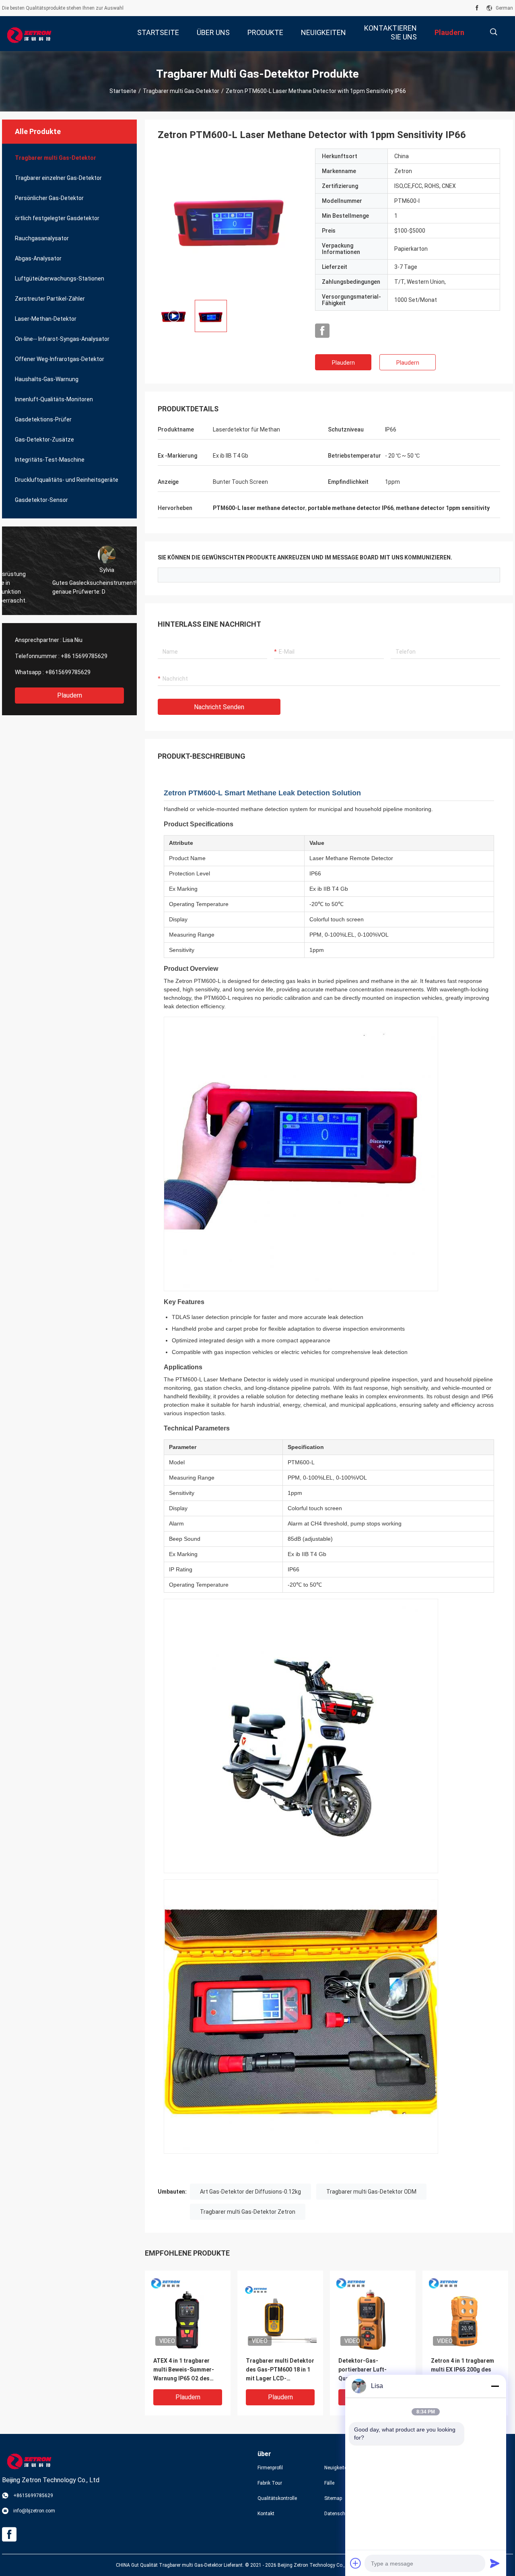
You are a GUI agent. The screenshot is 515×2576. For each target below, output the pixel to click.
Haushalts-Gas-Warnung (47, 379)
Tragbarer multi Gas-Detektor (181, 91)
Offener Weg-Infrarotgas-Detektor (60, 359)
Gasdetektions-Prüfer (43, 419)
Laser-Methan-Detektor (46, 319)
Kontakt (266, 2514)
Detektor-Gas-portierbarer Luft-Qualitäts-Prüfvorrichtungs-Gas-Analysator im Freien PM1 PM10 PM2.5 (372, 2370)
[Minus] (495, 2386)
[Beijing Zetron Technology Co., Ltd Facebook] (477, 8)
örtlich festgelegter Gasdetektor (57, 218)
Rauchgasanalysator (42, 238)
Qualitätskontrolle (277, 2498)
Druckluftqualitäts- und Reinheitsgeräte (67, 480)
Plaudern (70, 695)
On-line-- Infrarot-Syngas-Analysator (62, 339)
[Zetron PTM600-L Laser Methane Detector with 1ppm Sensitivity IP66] (230, 221)
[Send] (495, 2563)
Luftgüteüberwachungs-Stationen (60, 279)
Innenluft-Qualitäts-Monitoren (54, 399)
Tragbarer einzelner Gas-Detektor (58, 178)
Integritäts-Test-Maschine (50, 460)
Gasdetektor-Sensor (41, 500)
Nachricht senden (219, 707)
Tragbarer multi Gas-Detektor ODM (371, 2192)
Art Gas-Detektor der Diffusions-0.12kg (250, 2192)
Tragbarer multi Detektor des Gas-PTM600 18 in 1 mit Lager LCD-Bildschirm (280, 2370)
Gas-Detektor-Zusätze (44, 440)
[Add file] (356, 2563)
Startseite (123, 91)
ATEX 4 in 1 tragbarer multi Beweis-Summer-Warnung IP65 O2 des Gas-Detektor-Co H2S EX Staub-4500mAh (187, 2370)
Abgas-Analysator (38, 258)
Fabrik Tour (270, 2483)
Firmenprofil (270, 2468)
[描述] (493, 32)
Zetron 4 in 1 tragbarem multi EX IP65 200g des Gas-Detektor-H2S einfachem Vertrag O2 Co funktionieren (465, 2370)
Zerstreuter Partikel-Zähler (50, 299)
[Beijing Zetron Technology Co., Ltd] (28, 34)
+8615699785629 (68, 672)
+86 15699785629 (84, 656)
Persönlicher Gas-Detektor (49, 198)
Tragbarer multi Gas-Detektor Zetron (248, 2212)
